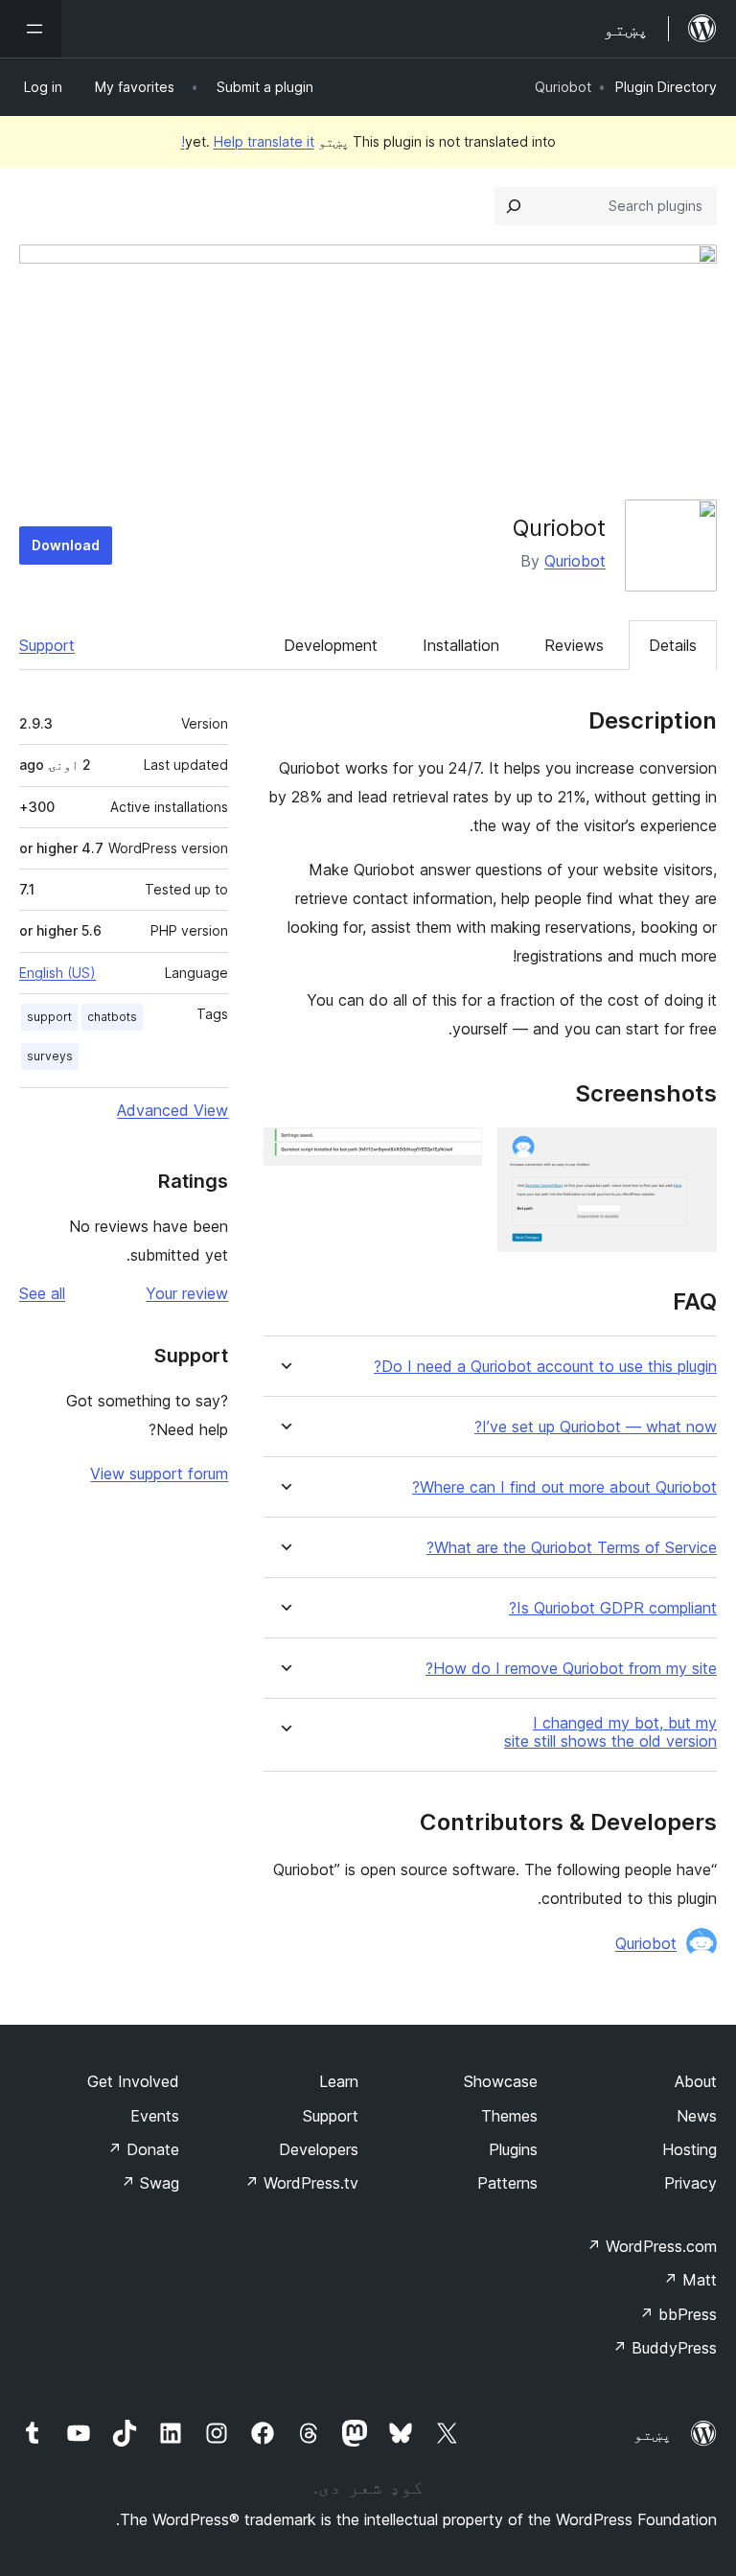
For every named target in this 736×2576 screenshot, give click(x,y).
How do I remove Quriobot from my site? (571, 1669)
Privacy (690, 2183)
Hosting (690, 2149)
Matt (690, 2280)
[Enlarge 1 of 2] (691, 1153)
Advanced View (172, 1110)
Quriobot (575, 561)
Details (673, 645)
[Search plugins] (514, 206)
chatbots (112, 1017)
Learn (339, 2081)
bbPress (678, 2314)
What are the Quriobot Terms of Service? (572, 1548)
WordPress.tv (301, 2183)
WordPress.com (652, 2246)
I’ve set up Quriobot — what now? (596, 1427)
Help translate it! (248, 141)
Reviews (574, 645)
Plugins (513, 2149)
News (697, 2116)
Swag (150, 2183)
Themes (509, 2116)
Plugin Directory (666, 87)
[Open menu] (31, 29)
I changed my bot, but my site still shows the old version (610, 1732)
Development (331, 645)
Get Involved (133, 2081)
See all (42, 1293)
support (49, 1017)
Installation (461, 645)
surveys (50, 1056)
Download (66, 545)
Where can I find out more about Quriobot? (564, 1487)
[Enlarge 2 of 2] (456, 1153)
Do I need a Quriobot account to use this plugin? (545, 1367)
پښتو (653, 2434)
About (696, 2081)
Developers (319, 2149)
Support (47, 645)
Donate (143, 2149)
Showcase (501, 2081)
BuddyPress (665, 2348)
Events (155, 2116)
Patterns (507, 2183)
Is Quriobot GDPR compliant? (613, 1608)
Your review (187, 1293)
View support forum (159, 1474)
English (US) (57, 973)
